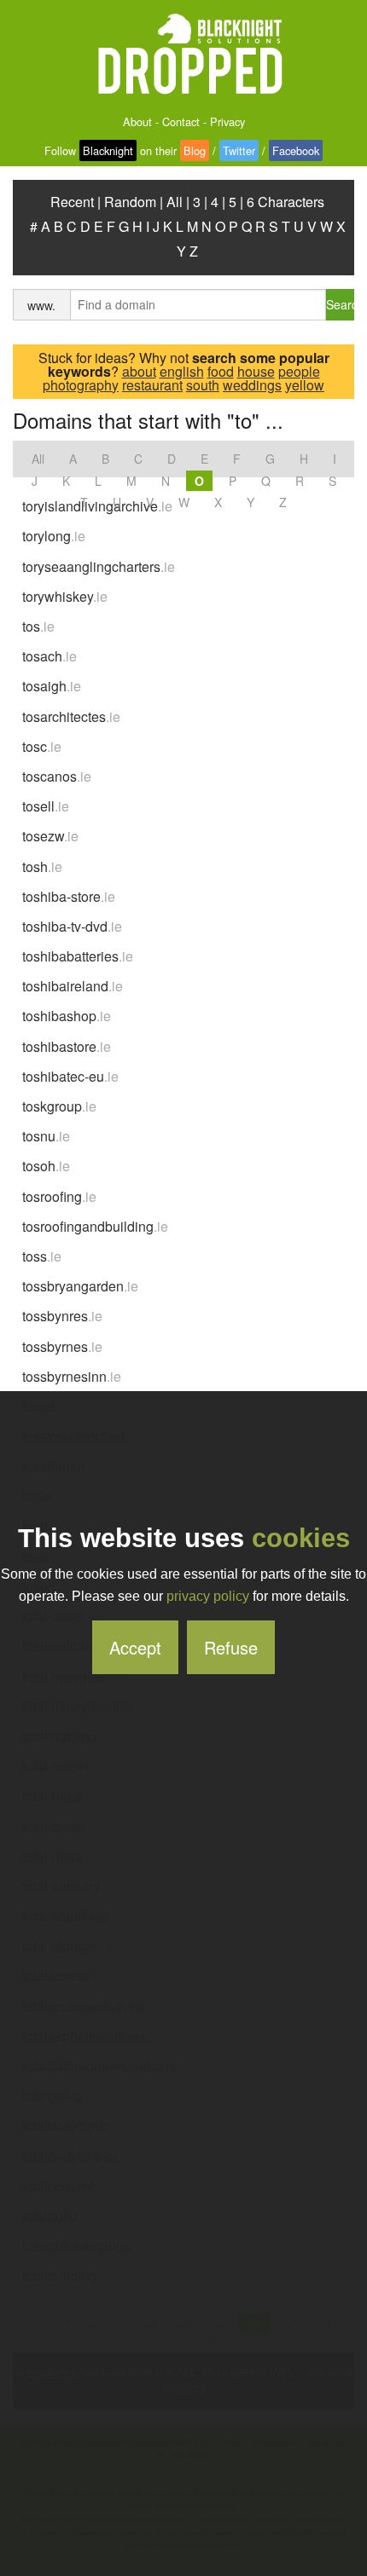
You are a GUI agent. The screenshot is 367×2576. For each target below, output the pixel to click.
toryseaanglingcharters (99, 566)
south (203, 385)
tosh (42, 866)
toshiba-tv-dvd (72, 926)
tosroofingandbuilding (95, 1226)
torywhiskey (65, 596)
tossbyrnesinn (72, 1376)
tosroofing (59, 1196)
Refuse (231, 1647)
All (175, 202)
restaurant (152, 385)
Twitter (239, 150)
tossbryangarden (80, 1286)
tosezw (50, 836)
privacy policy (208, 1596)
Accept (135, 1647)
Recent (72, 202)
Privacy (227, 121)
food (221, 371)
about (139, 371)
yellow (305, 385)
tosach (50, 656)
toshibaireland (73, 986)
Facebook (296, 150)
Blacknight (108, 150)
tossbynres (62, 1316)
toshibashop (67, 1016)
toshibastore (67, 1046)
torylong (54, 536)
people (299, 371)
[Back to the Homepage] (183, 55)
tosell (46, 806)
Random (130, 202)
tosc (42, 746)
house (256, 371)
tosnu (46, 1136)
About (137, 121)
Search (340, 304)
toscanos (57, 776)
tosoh (46, 1166)
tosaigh (52, 686)
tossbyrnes (62, 1346)
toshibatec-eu (70, 1076)
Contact (181, 121)
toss (42, 1256)
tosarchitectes (71, 716)
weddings (252, 385)
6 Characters (285, 202)
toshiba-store (69, 896)
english (182, 371)
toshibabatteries (78, 956)
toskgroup (59, 1106)
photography (81, 385)
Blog (195, 150)
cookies (301, 1538)
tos (38, 626)
